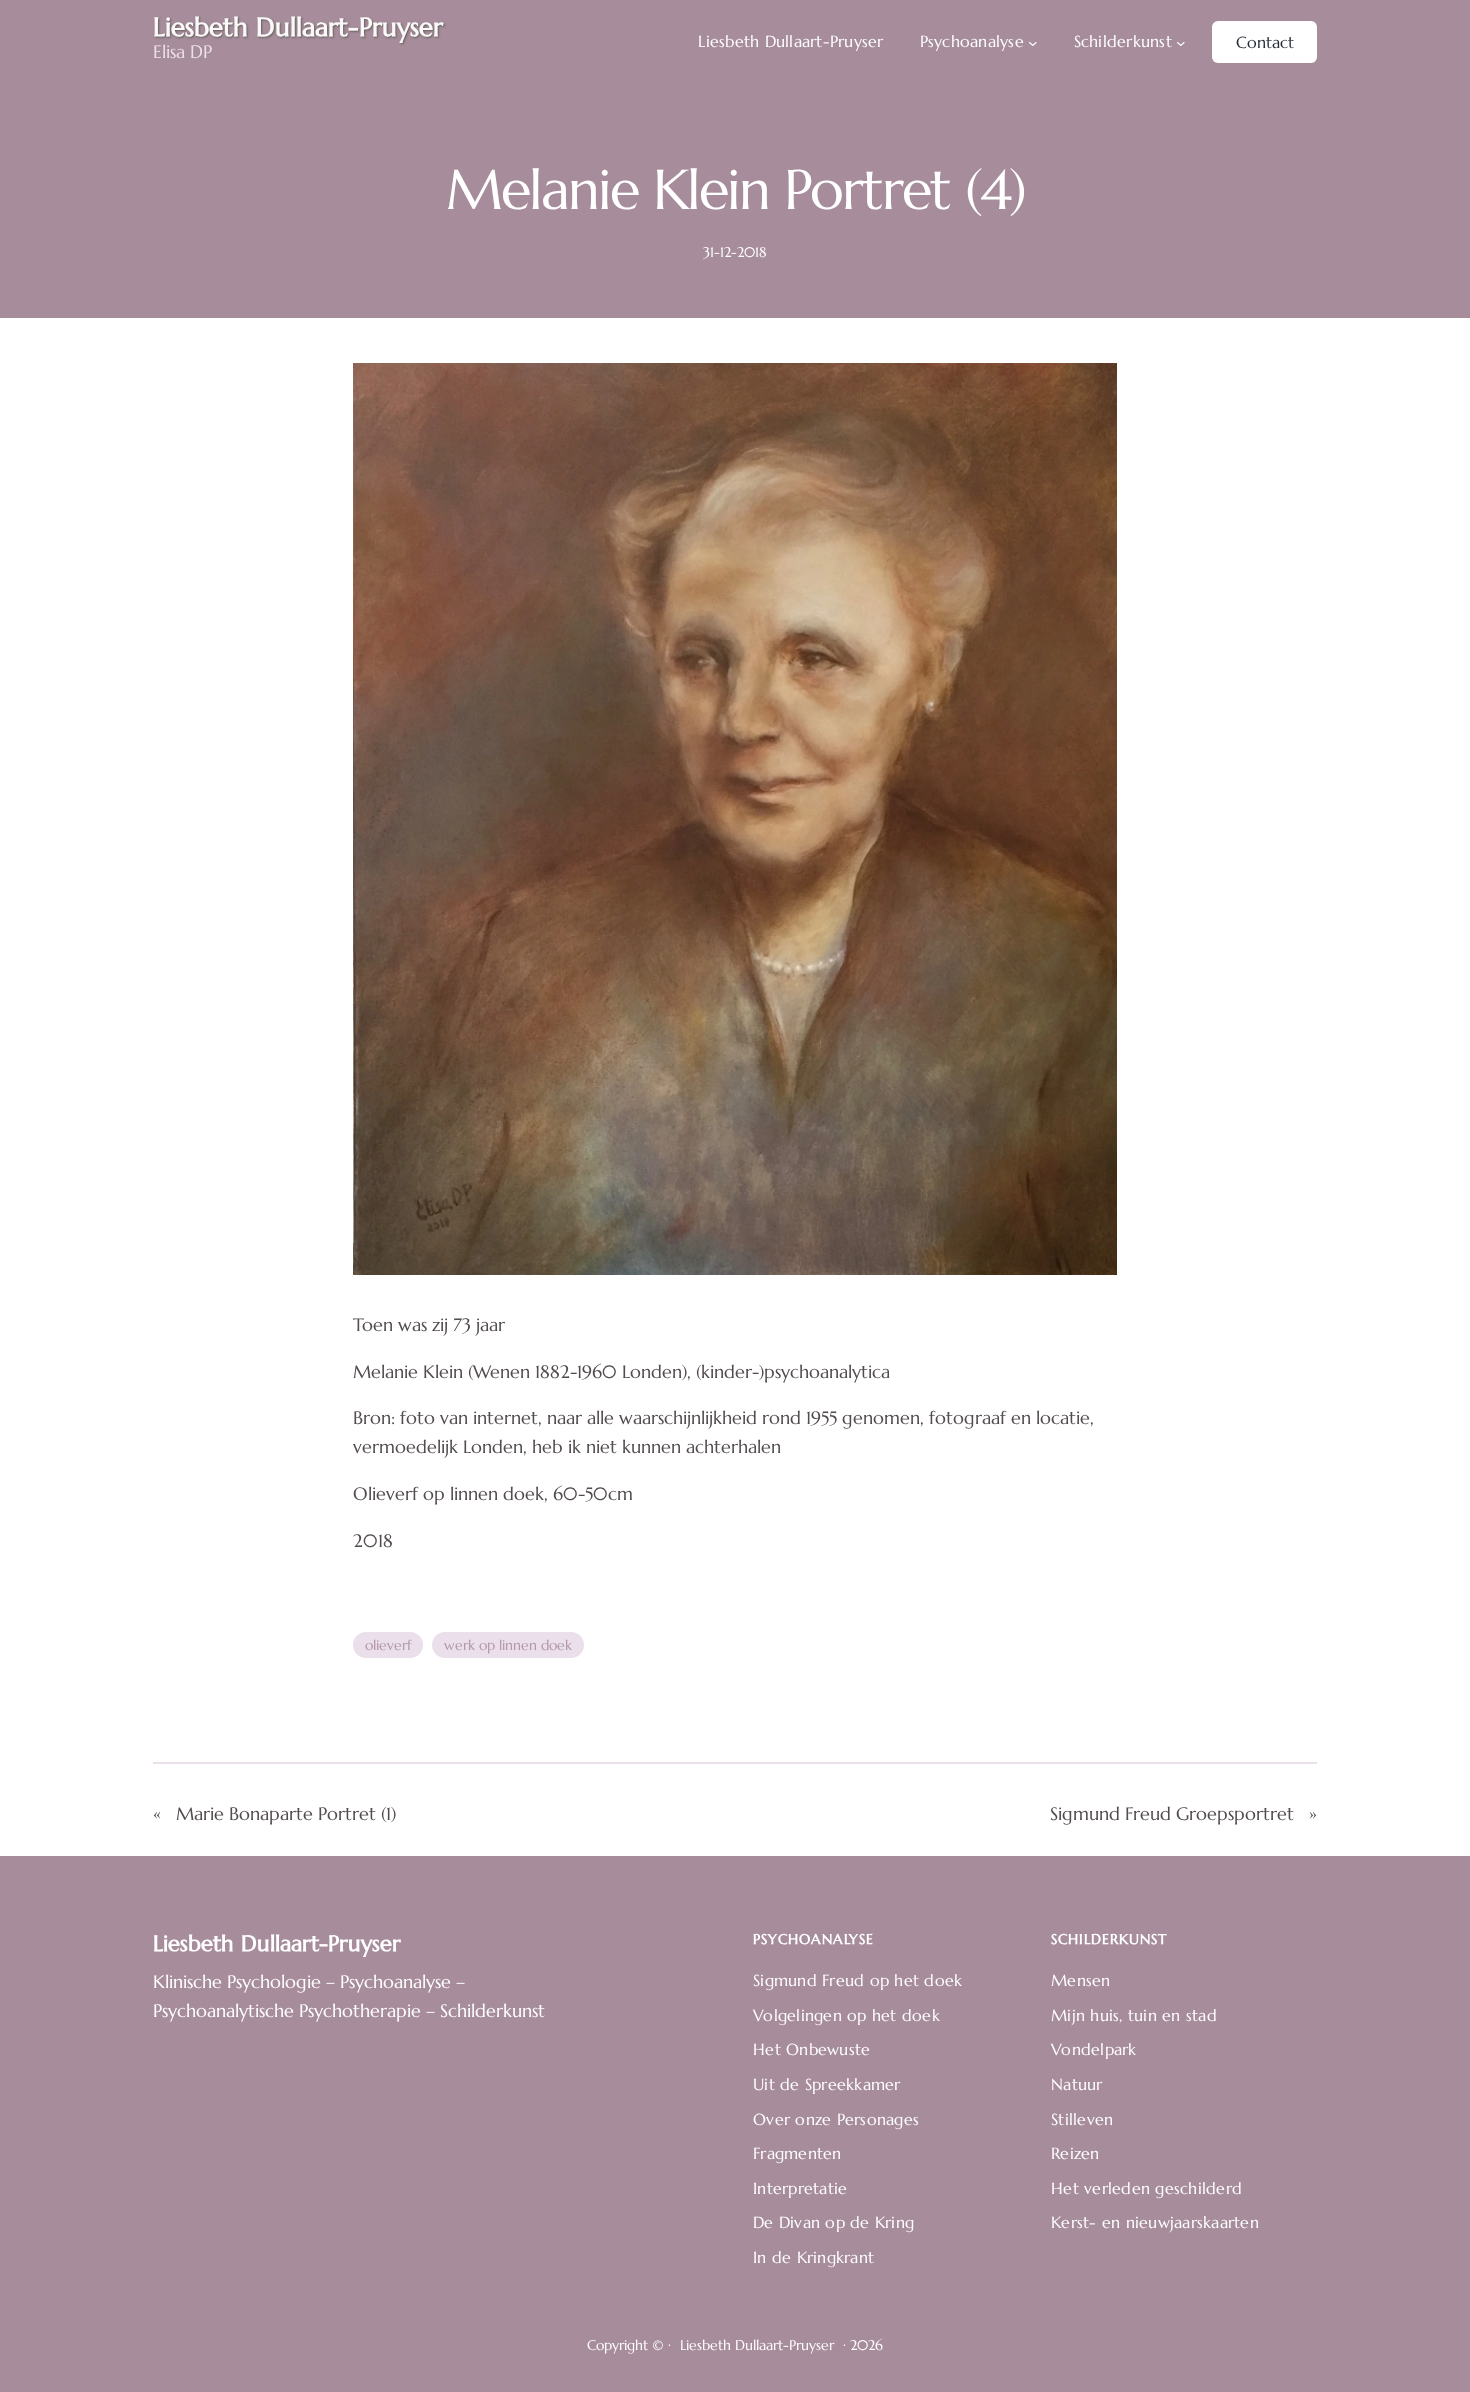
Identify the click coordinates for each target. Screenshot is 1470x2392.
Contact (1265, 42)
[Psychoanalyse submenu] (1033, 42)
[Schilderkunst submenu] (1181, 42)
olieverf (388, 1645)
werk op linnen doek (508, 1645)
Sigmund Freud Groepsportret (1172, 1813)
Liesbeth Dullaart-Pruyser (277, 1943)
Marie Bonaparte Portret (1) (286, 1813)
